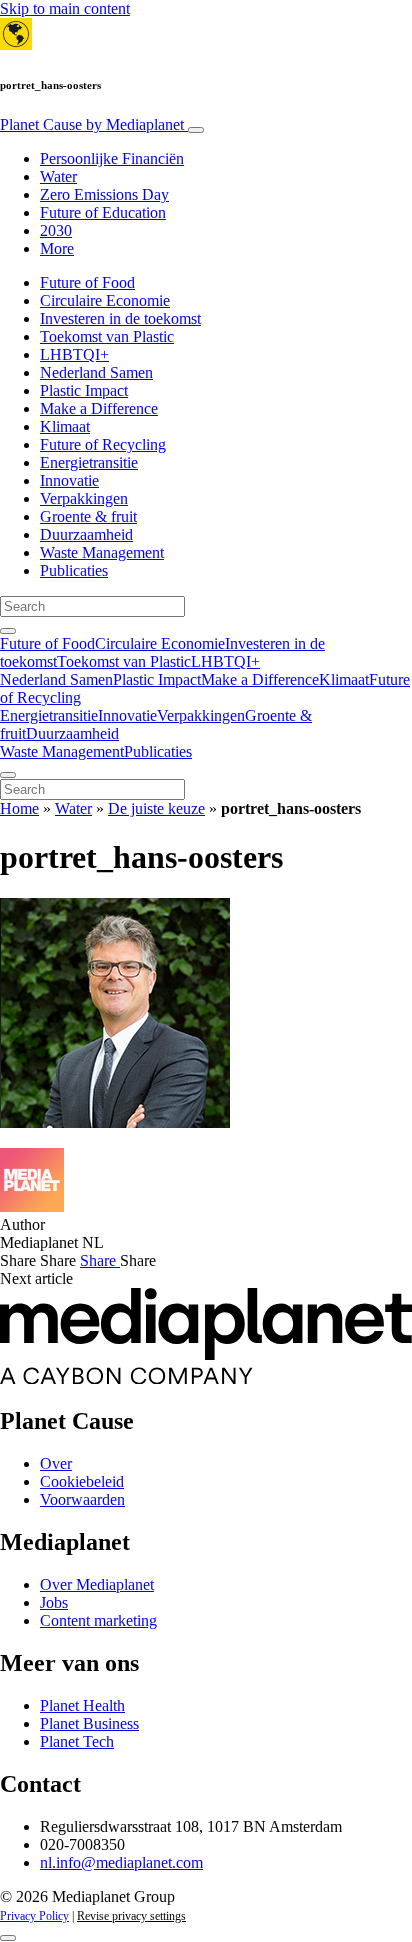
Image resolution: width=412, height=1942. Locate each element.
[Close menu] (8, 775)
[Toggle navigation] (196, 130)
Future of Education (103, 212)
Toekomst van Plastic (107, 336)
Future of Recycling (103, 444)
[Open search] (8, 631)
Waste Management (102, 552)
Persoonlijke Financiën (112, 158)
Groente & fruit (88, 516)
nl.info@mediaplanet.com (121, 1862)
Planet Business (89, 1723)
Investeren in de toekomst (120, 318)
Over (56, 1463)
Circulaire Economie (105, 300)
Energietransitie (89, 462)
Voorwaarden (82, 1499)
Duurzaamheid (86, 534)
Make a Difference (99, 408)
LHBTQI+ (74, 354)
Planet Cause (92, 124)
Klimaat (65, 426)
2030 (56, 230)
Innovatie (69, 480)
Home (19, 808)
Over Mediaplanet (97, 1584)
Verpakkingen (84, 498)
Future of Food (87, 282)
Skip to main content (65, 8)
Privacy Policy (34, 1916)
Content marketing (98, 1620)
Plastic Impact (84, 390)
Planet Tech (77, 1741)
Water (58, 176)
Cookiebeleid (82, 1481)
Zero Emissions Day (104, 194)
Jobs (54, 1602)
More (57, 248)
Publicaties (74, 570)
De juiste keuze (156, 808)
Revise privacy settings (131, 1916)
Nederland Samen (96, 372)
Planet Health (82, 1705)
